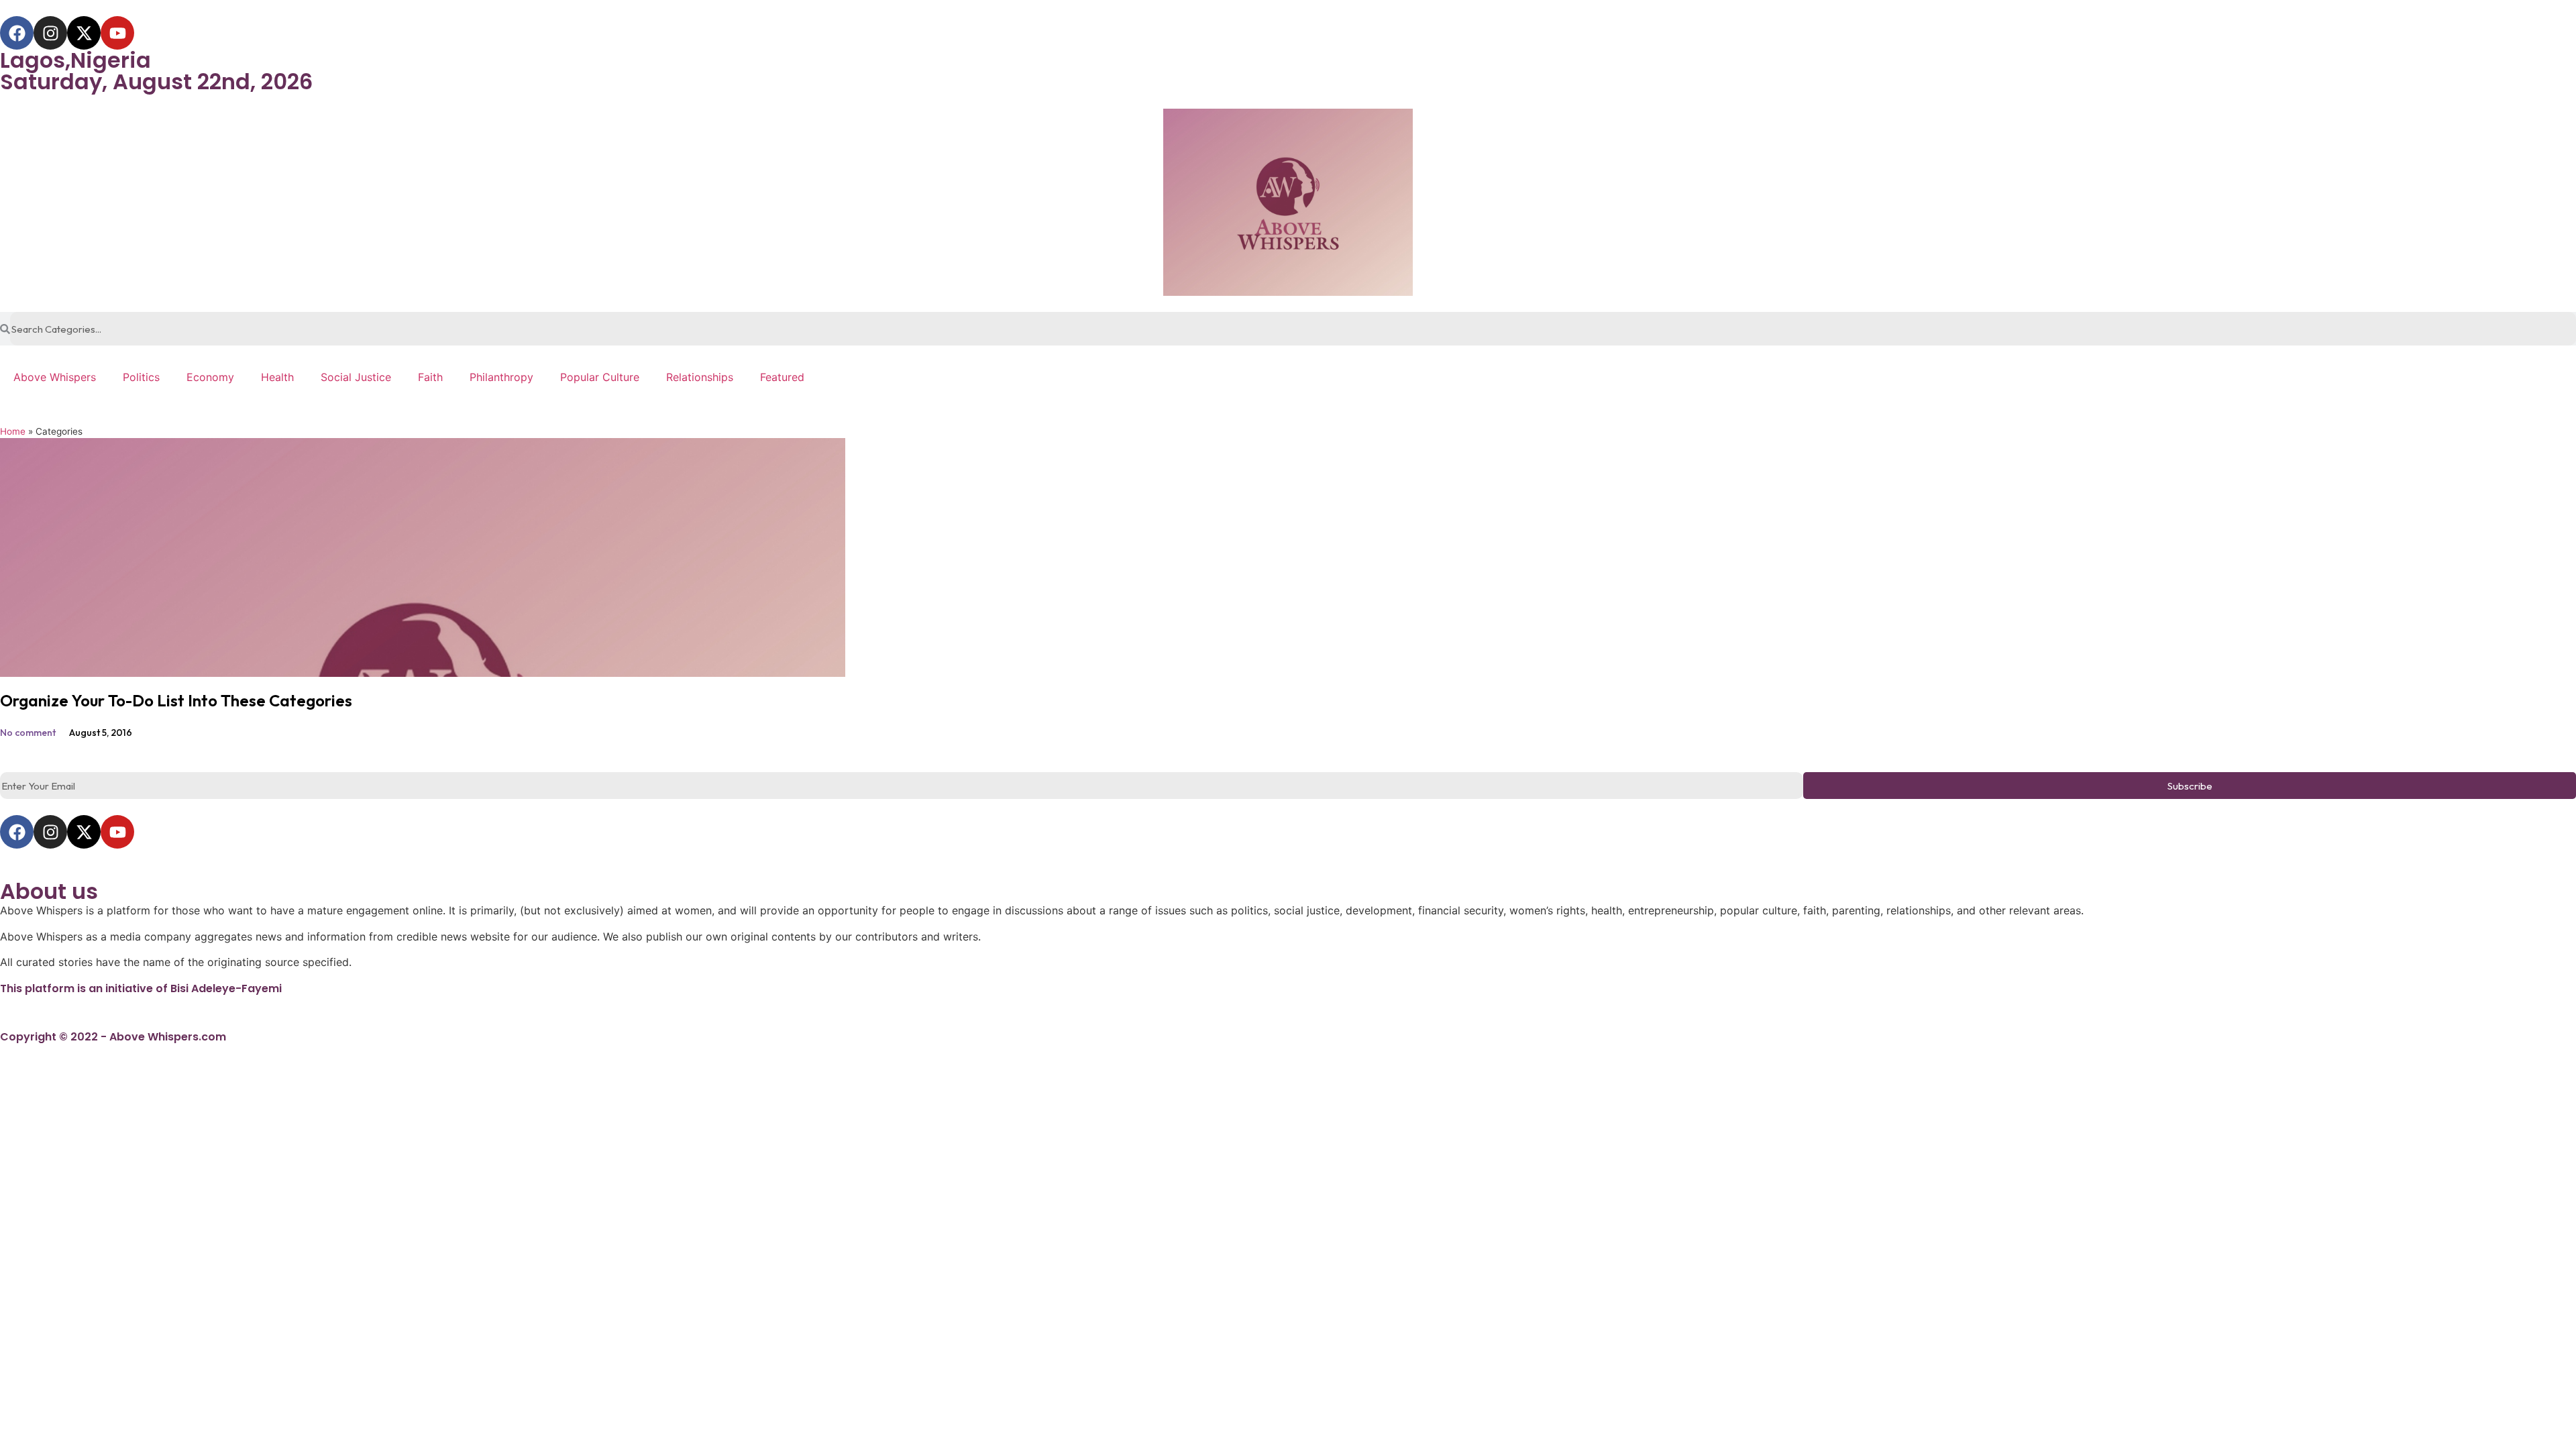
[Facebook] (17, 33)
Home (13, 431)
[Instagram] (50, 33)
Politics (141, 377)
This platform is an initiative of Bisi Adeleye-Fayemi (141, 988)
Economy (210, 377)
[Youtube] (117, 33)
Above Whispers (55, 377)
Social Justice (356, 377)
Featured (782, 377)
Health (277, 377)
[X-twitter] (84, 33)
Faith (430, 377)
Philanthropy (501, 377)
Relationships (700, 377)
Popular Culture (600, 377)
